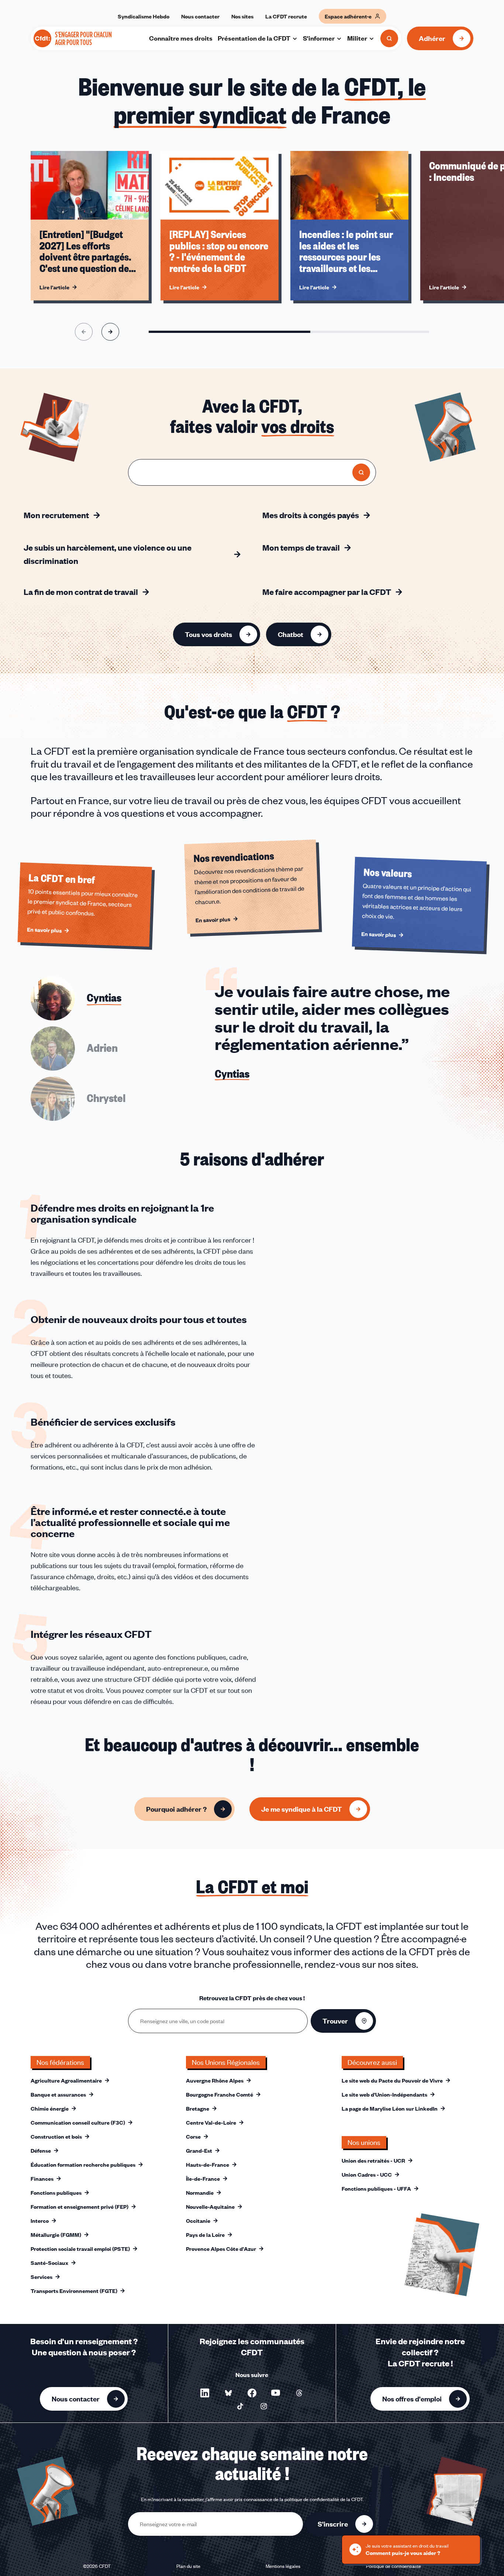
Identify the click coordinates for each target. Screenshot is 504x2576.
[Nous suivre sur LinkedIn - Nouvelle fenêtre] (205, 2393)
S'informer (319, 38)
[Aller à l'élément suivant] (110, 332)
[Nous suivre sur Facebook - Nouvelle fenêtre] (252, 2393)
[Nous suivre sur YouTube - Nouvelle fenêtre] (276, 2393)
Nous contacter (200, 16)
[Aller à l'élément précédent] (84, 332)
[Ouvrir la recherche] (389, 38)
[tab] (76, 998)
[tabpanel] (344, 1049)
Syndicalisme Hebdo (144, 16)
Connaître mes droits (181, 38)
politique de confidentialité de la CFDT (324, 2499)
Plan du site (188, 2566)
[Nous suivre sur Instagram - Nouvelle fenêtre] (264, 2406)
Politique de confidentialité (393, 2566)
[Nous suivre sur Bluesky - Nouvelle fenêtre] (228, 2393)
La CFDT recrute (286, 16)
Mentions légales (283, 2566)
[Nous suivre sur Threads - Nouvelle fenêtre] (299, 2393)
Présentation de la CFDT (254, 38)
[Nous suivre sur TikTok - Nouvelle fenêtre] (240, 2406)
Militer (357, 38)
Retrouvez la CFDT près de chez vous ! (252, 1998)
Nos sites (242, 16)
